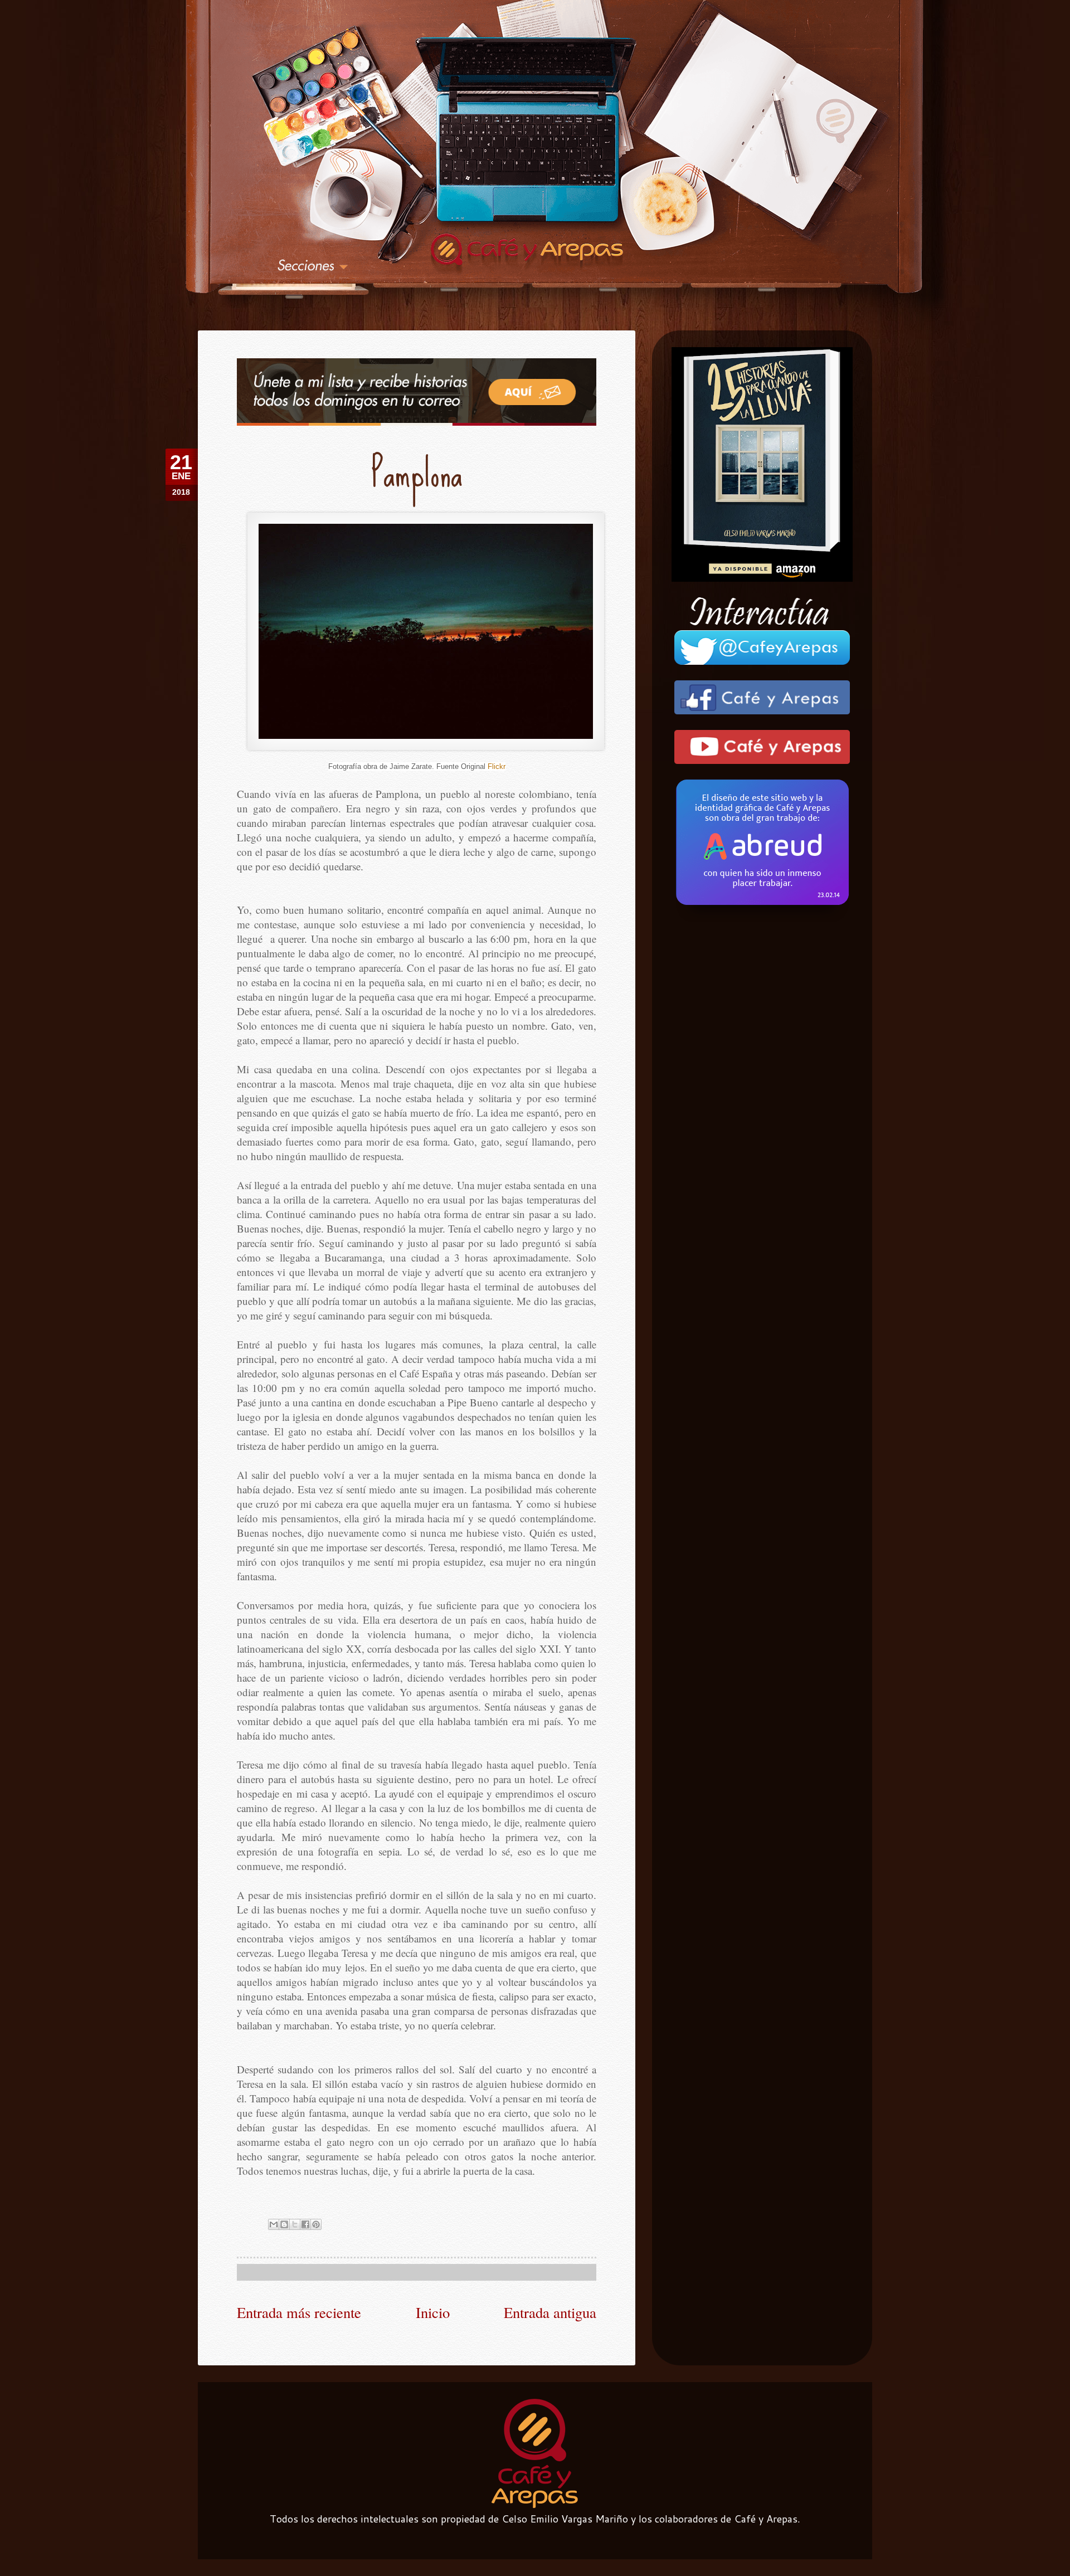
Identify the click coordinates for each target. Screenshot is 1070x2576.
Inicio (433, 2312)
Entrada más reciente (299, 2312)
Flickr (497, 766)
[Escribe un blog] (284, 2224)
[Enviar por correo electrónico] (274, 2224)
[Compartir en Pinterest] (316, 2224)
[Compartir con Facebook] (305, 2224)
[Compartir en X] (295, 2224)
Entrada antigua (550, 2312)
